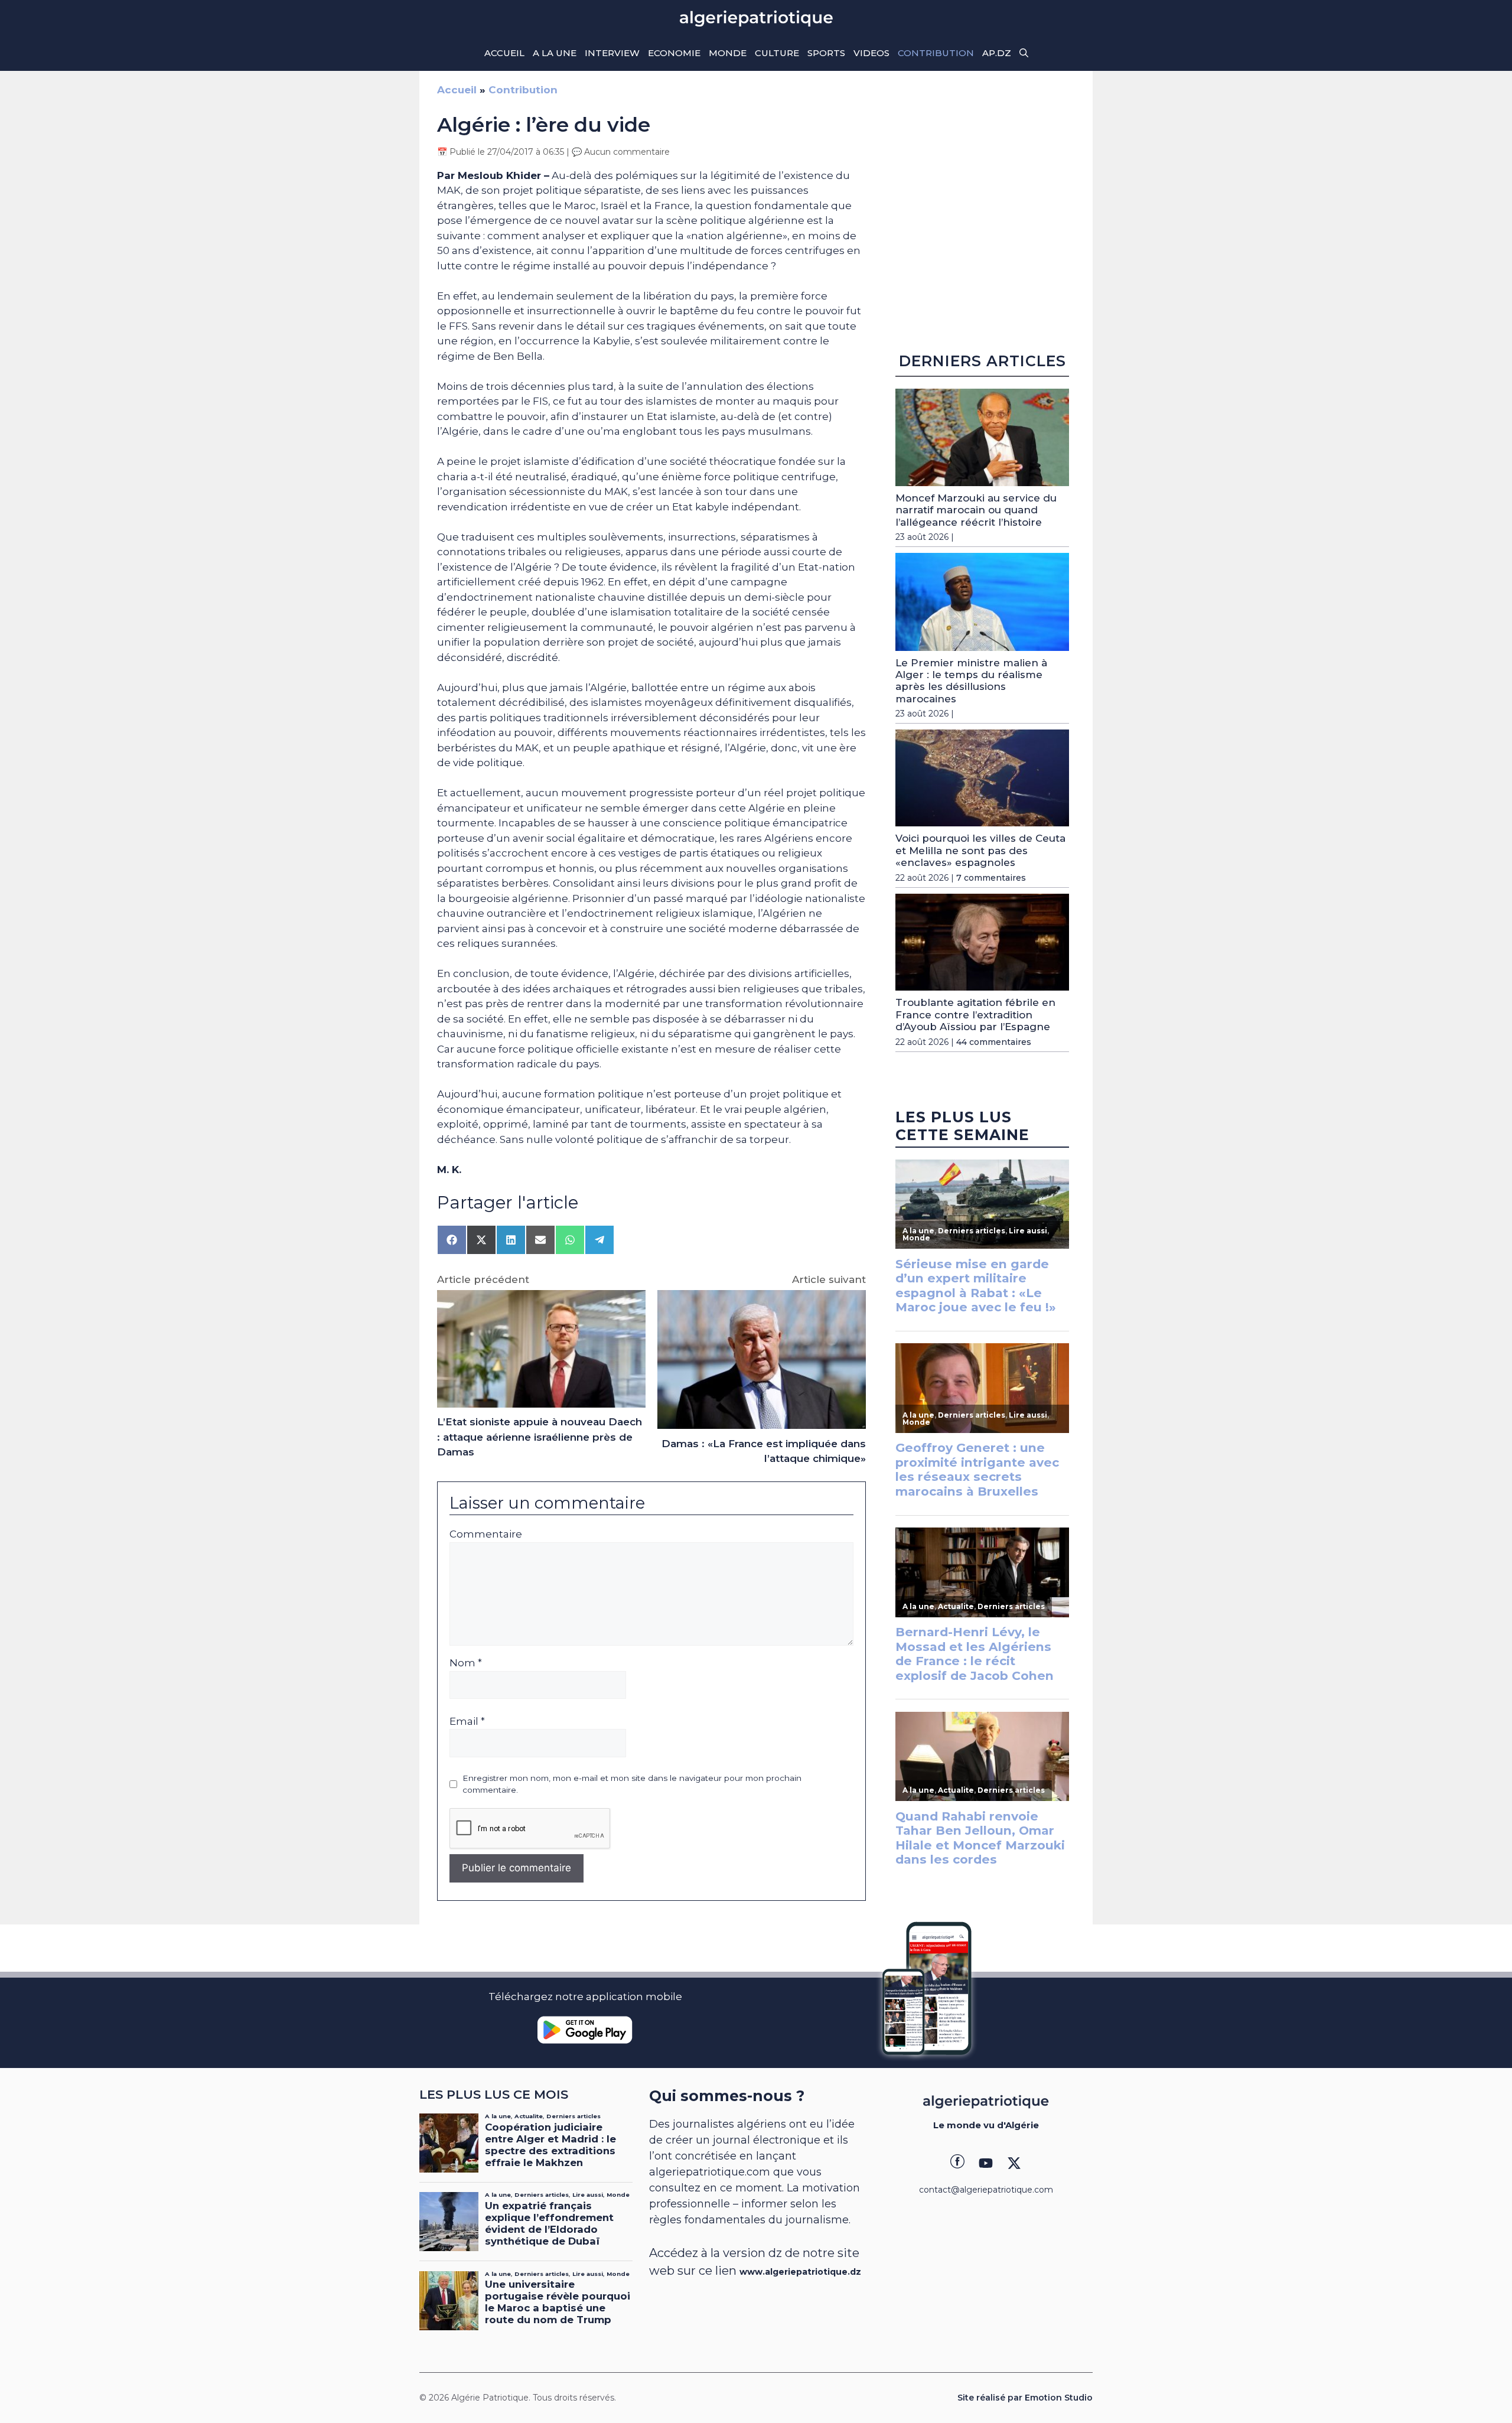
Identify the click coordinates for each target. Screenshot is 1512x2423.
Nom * (466, 1663)
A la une (555, 53)
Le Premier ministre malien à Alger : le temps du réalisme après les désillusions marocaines (971, 681)
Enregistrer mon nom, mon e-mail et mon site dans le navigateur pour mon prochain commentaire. (632, 1784)
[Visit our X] (1014, 2163)
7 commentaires (991, 878)
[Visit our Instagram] (986, 2163)
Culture (777, 53)
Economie (674, 53)
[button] (1024, 53)
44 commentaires (994, 1042)
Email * (467, 1721)
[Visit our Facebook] (957, 2163)
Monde (728, 53)
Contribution (936, 53)
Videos (871, 53)
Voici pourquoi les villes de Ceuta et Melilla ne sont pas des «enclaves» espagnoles (980, 850)
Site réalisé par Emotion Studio (1025, 2398)
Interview (612, 53)
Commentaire (486, 1534)
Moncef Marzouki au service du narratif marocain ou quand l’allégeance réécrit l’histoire (976, 510)
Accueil (504, 53)
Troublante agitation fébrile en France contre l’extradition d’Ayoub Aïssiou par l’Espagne (975, 1015)
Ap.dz (997, 53)
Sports (826, 53)
